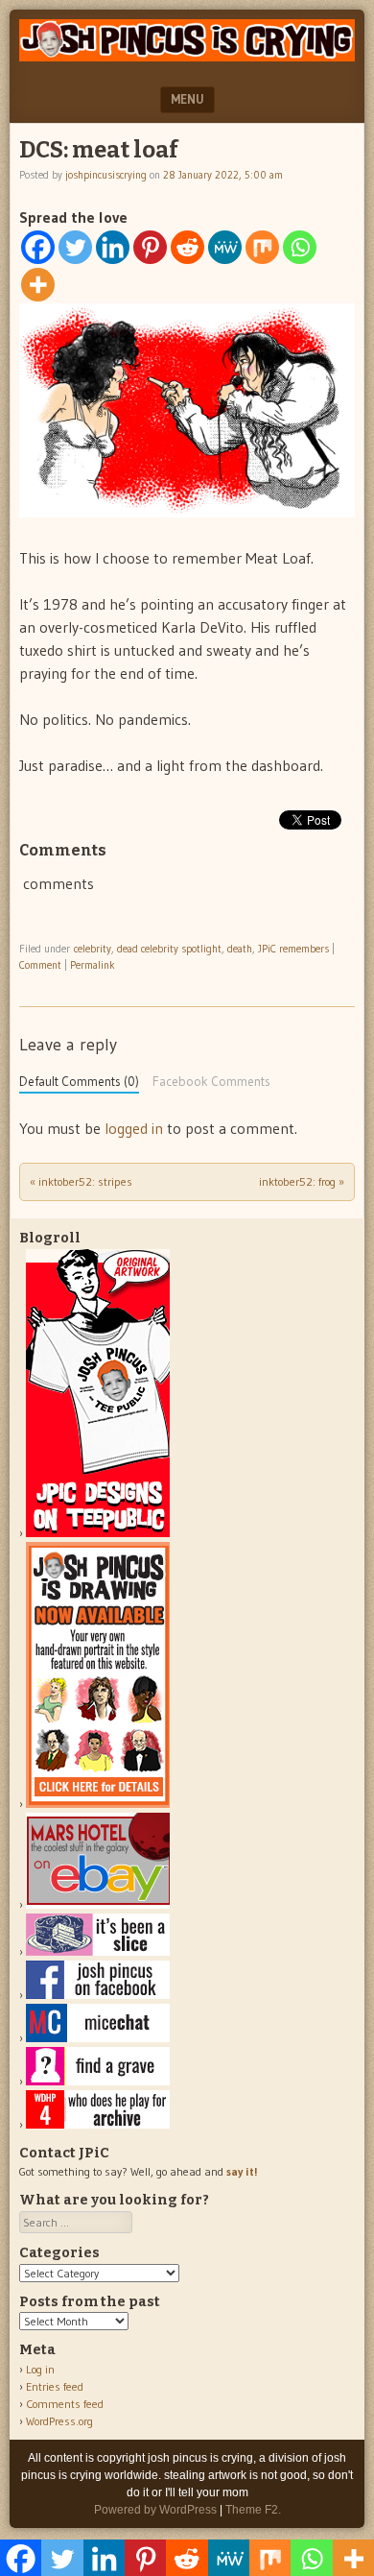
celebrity (93, 949)
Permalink (93, 965)
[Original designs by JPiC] (98, 1533)
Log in (40, 2369)
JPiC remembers (293, 949)
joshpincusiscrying (106, 175)
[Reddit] (187, 247)
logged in (134, 1128)
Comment (40, 965)
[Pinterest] (150, 247)
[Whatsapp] (300, 247)
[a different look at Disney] (98, 2038)
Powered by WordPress (155, 2510)
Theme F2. (253, 2510)
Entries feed (55, 2386)
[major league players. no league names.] (98, 2124)
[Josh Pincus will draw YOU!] (98, 1804)
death (240, 949)
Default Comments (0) (79, 1082)
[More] (38, 285)
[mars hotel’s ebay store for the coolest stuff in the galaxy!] (98, 1904)
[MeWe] (225, 247)
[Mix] (262, 247)
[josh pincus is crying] (187, 56)
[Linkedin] (113, 247)
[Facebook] (38, 247)
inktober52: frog (302, 1181)
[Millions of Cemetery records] (98, 2081)
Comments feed (65, 2404)
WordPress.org (59, 2421)
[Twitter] (75, 247)
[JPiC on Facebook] (98, 1995)
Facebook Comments (211, 1082)
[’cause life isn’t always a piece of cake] (98, 1951)
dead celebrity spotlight (169, 949)
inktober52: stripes (81, 1181)
